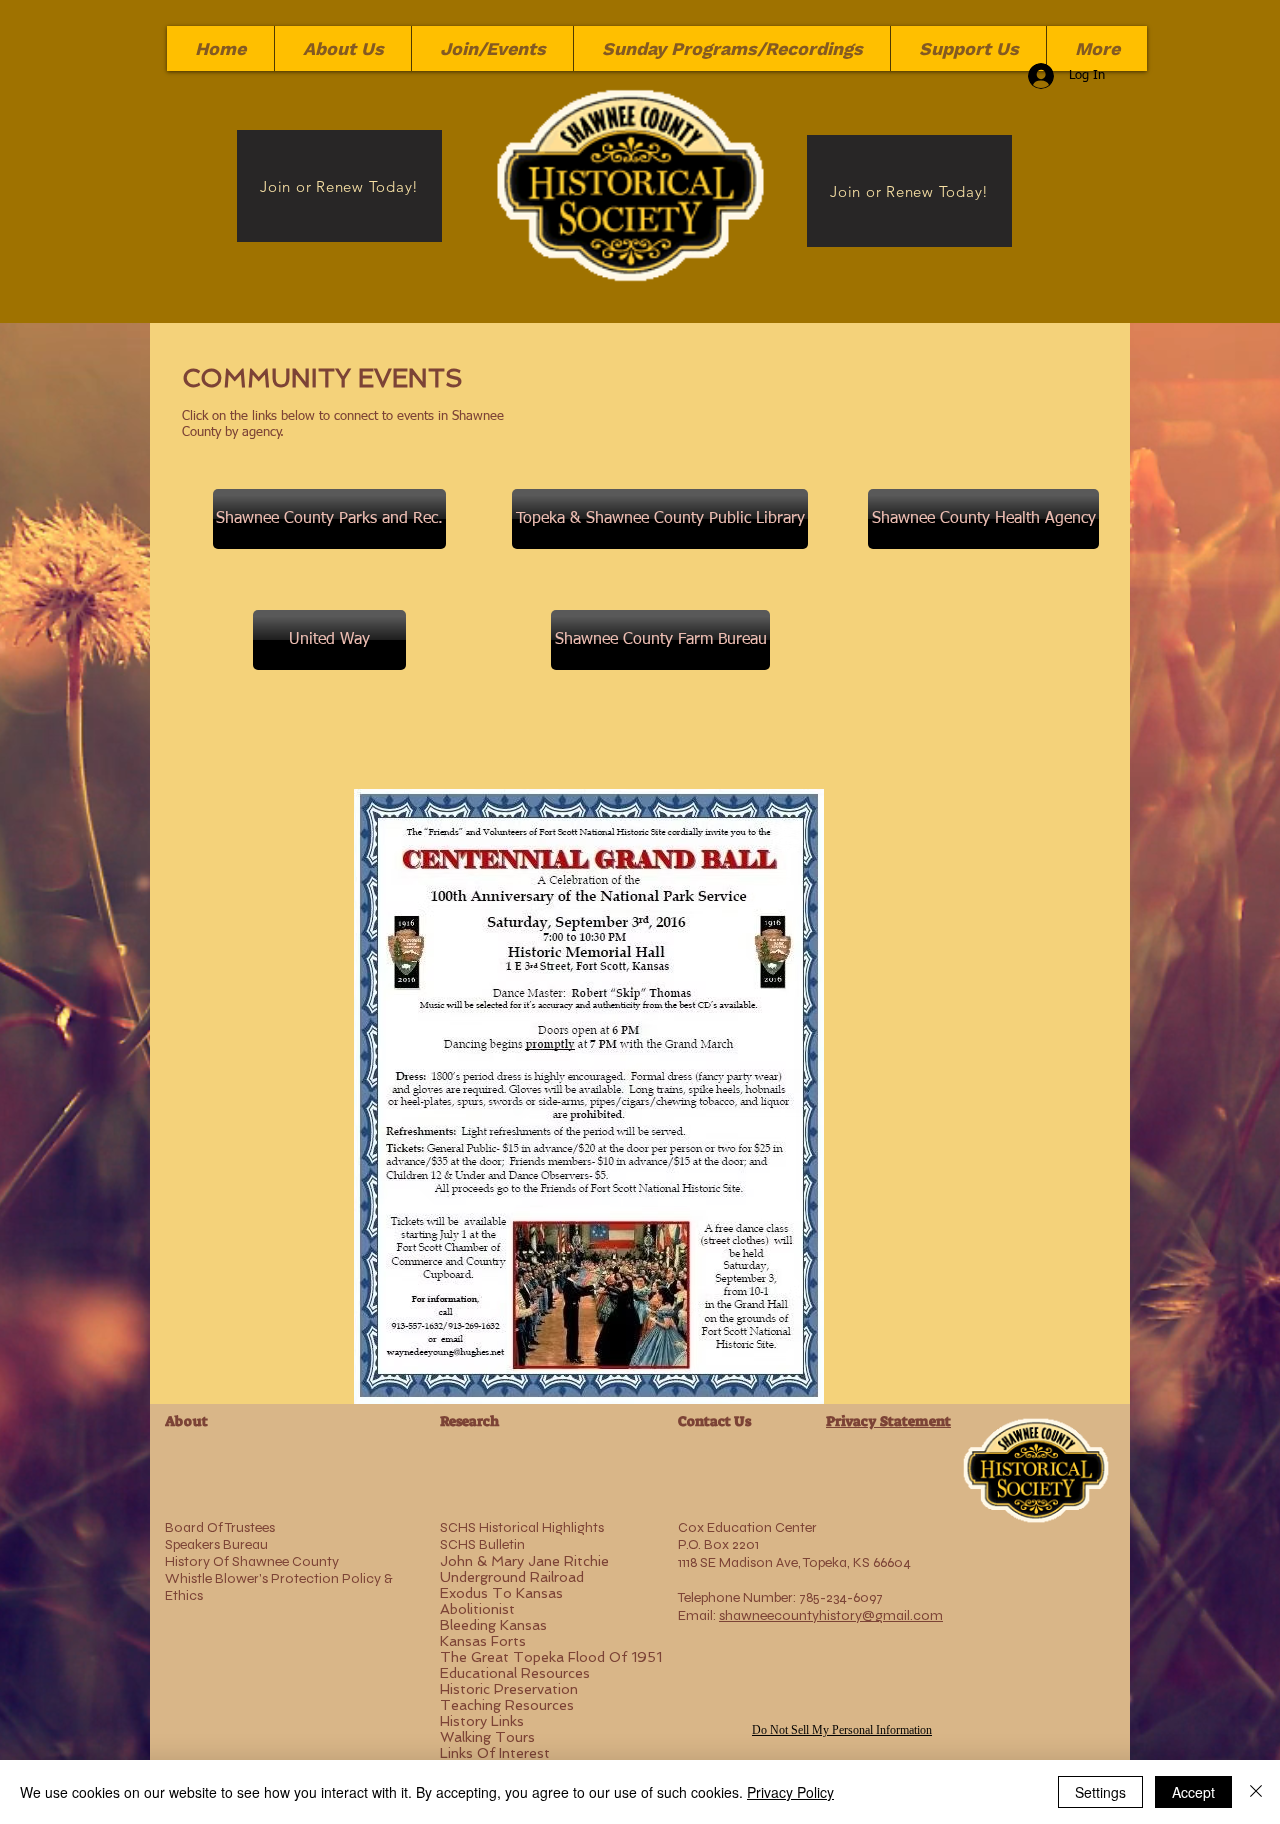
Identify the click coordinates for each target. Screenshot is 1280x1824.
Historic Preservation (509, 1689)
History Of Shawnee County (252, 1561)
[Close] (1256, 1792)
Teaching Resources (507, 1705)
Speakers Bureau (216, 1544)
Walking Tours (487, 1737)
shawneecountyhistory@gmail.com (831, 1615)
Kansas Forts (483, 1641)
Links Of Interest (495, 1753)
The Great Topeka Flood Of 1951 (551, 1657)
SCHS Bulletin (482, 1544)
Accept (1193, 1792)
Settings (1100, 1792)
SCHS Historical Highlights (522, 1527)
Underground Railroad (512, 1577)
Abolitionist (477, 1609)
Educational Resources (515, 1673)
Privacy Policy (790, 1792)
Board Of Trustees (220, 1527)
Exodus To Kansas (501, 1593)
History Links (482, 1721)
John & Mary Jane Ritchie (524, 1561)
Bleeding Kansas (493, 1625)
